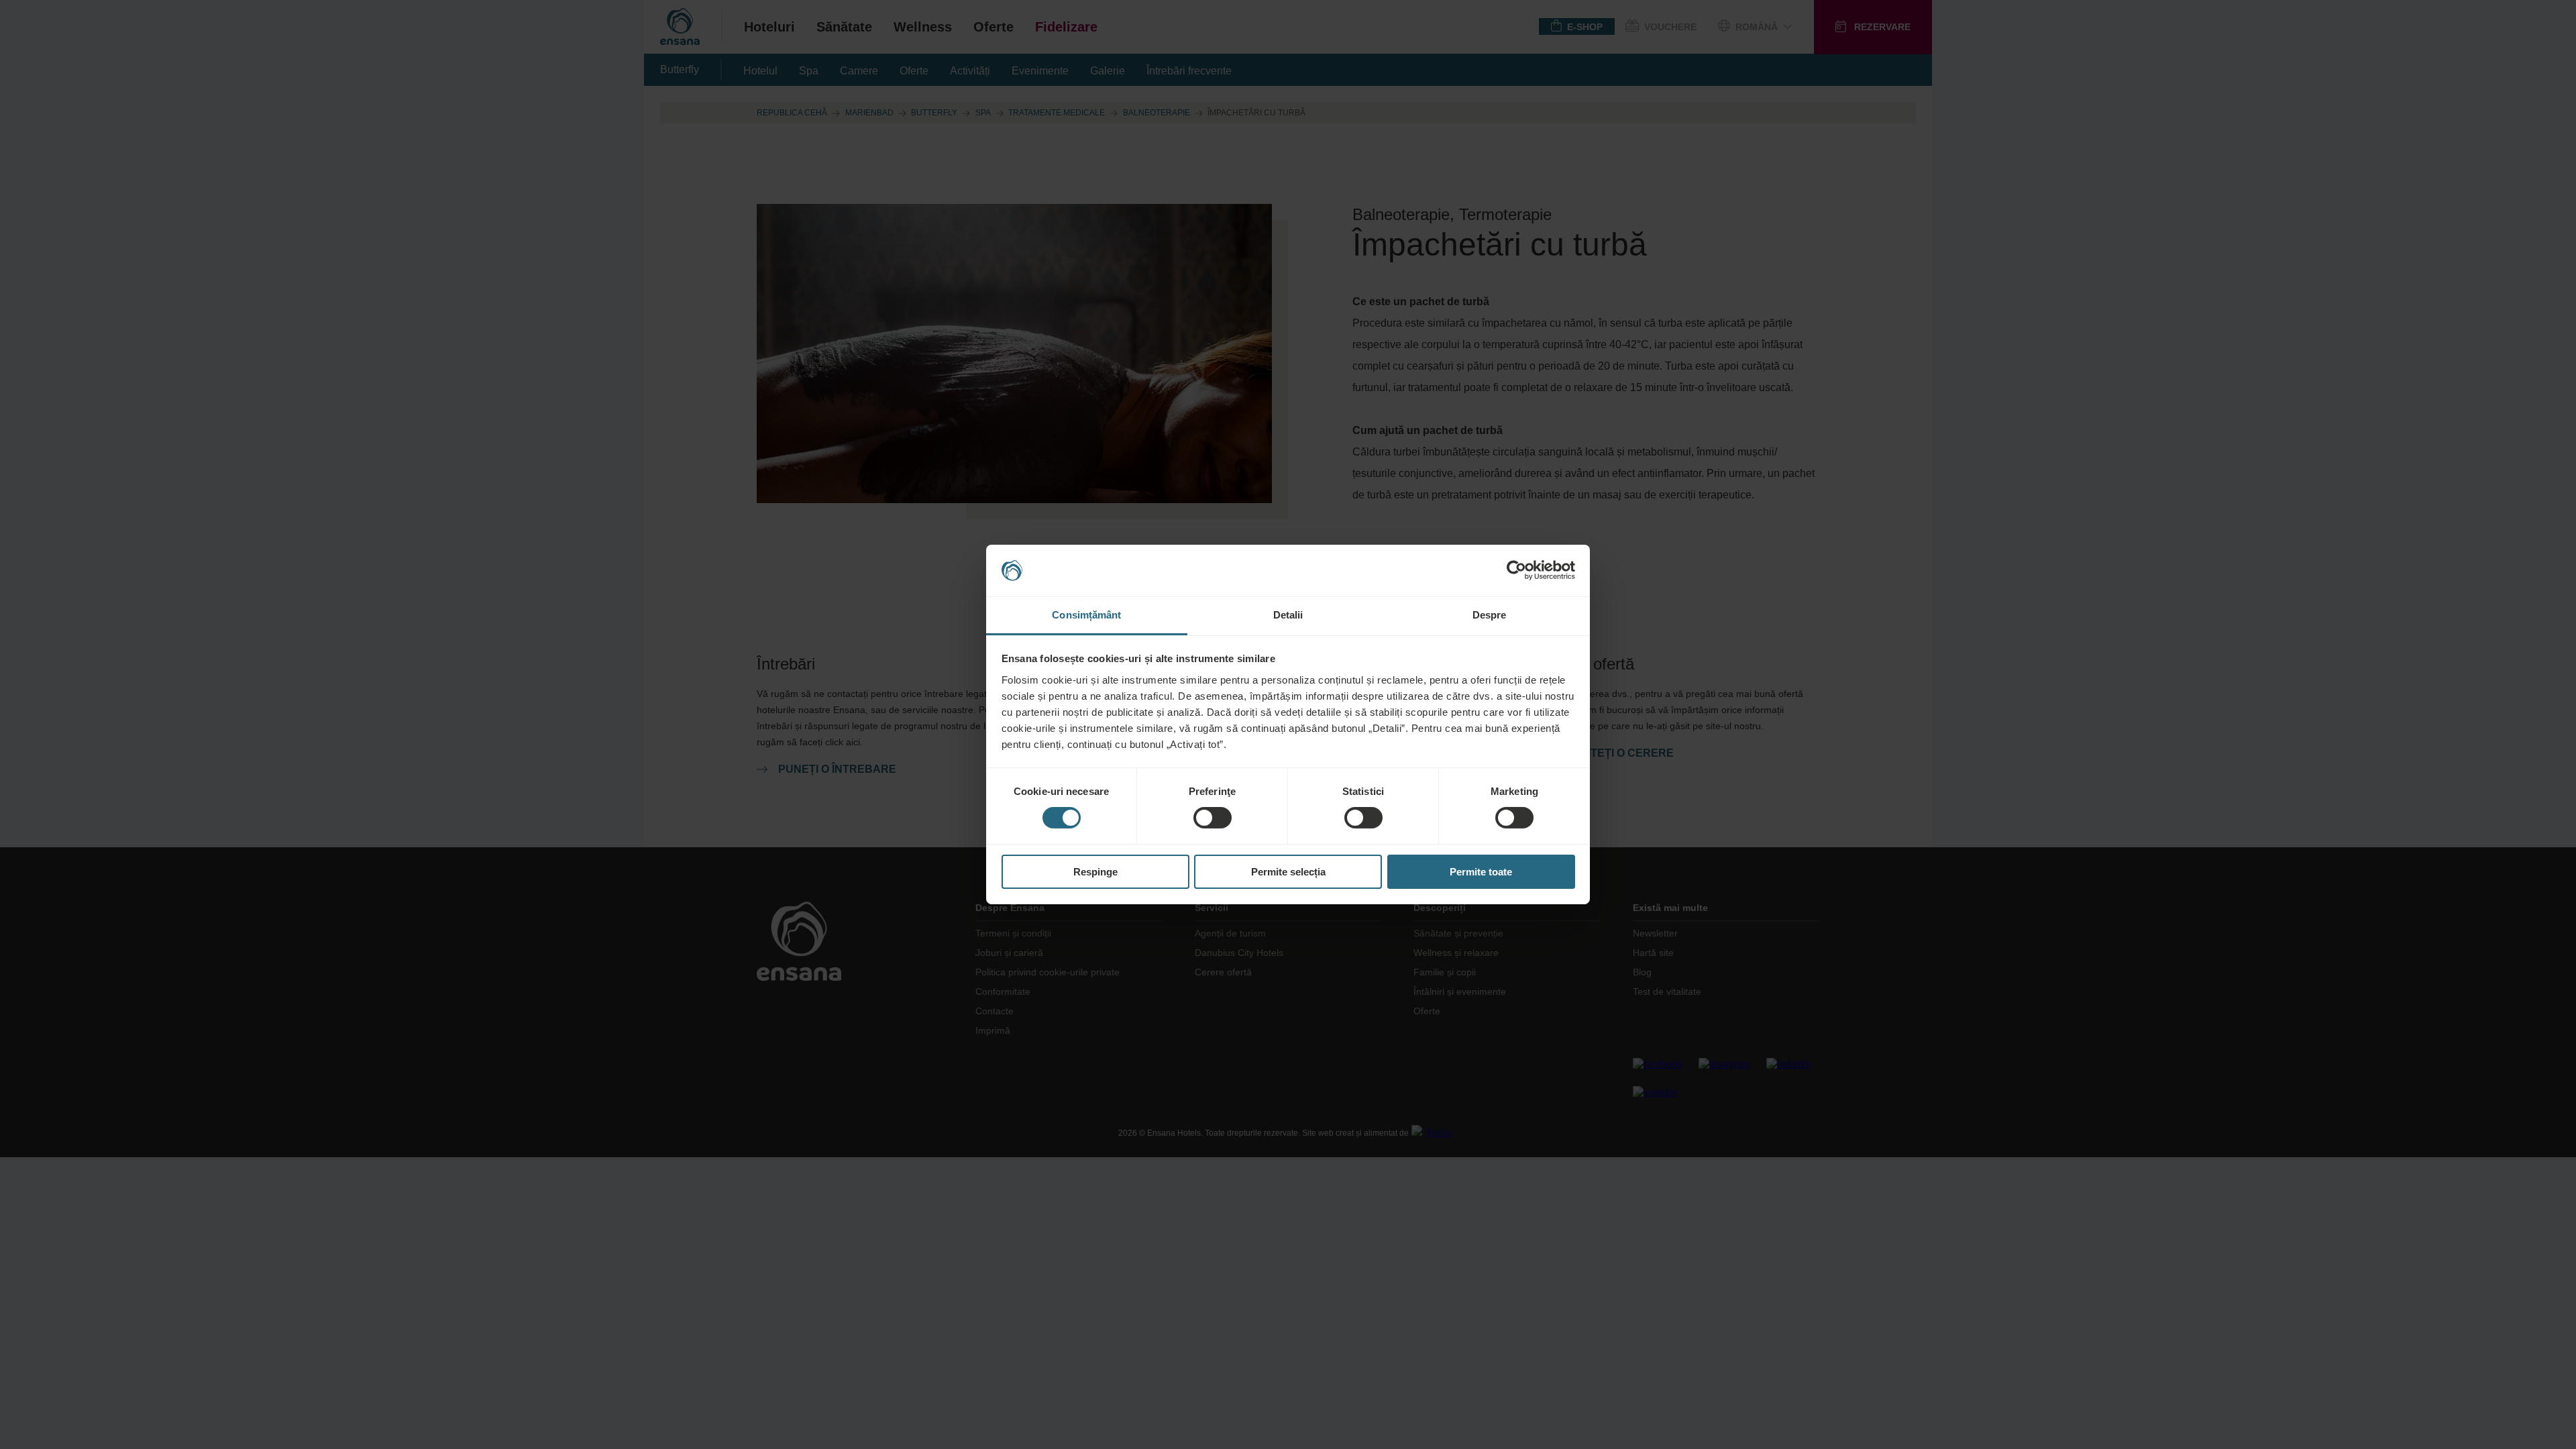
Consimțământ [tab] (1086, 615)
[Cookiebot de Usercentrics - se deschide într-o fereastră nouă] (1516, 570)
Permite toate (1481, 872)
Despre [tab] (1490, 615)
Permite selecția (1288, 872)
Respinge (1095, 872)
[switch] (1213, 818)
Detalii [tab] (1288, 615)
